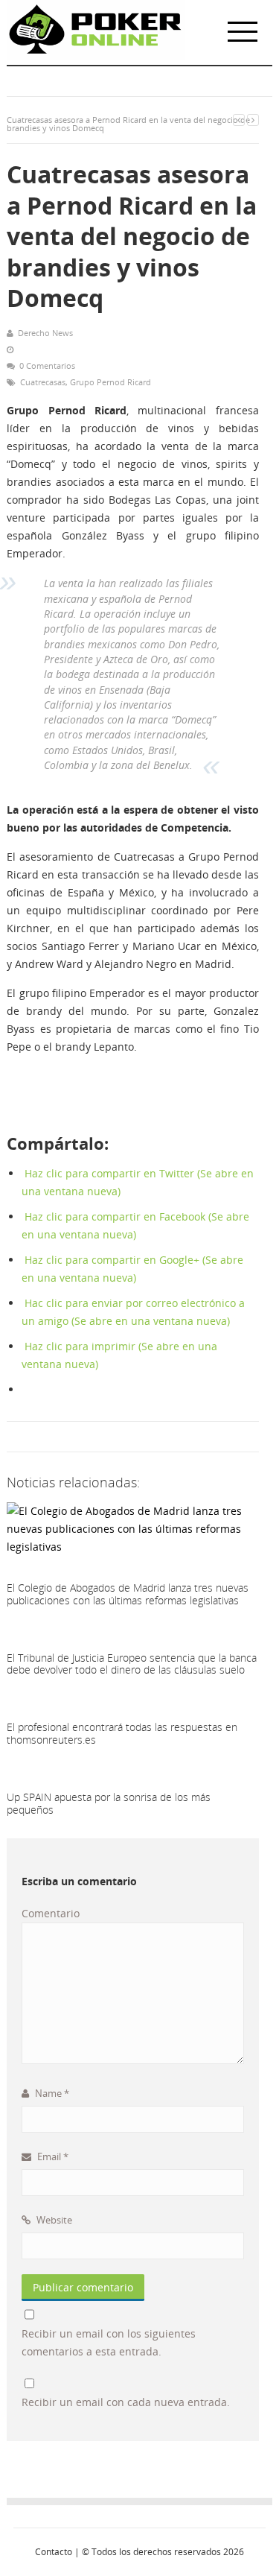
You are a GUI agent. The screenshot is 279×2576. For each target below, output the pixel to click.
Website (53, 2220)
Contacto (54, 2552)
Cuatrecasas (43, 382)
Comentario (51, 1913)
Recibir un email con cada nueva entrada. (126, 2402)
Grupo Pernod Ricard (110, 382)
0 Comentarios (47, 365)
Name (51, 2093)
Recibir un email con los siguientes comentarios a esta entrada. (109, 2342)
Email (52, 2156)
